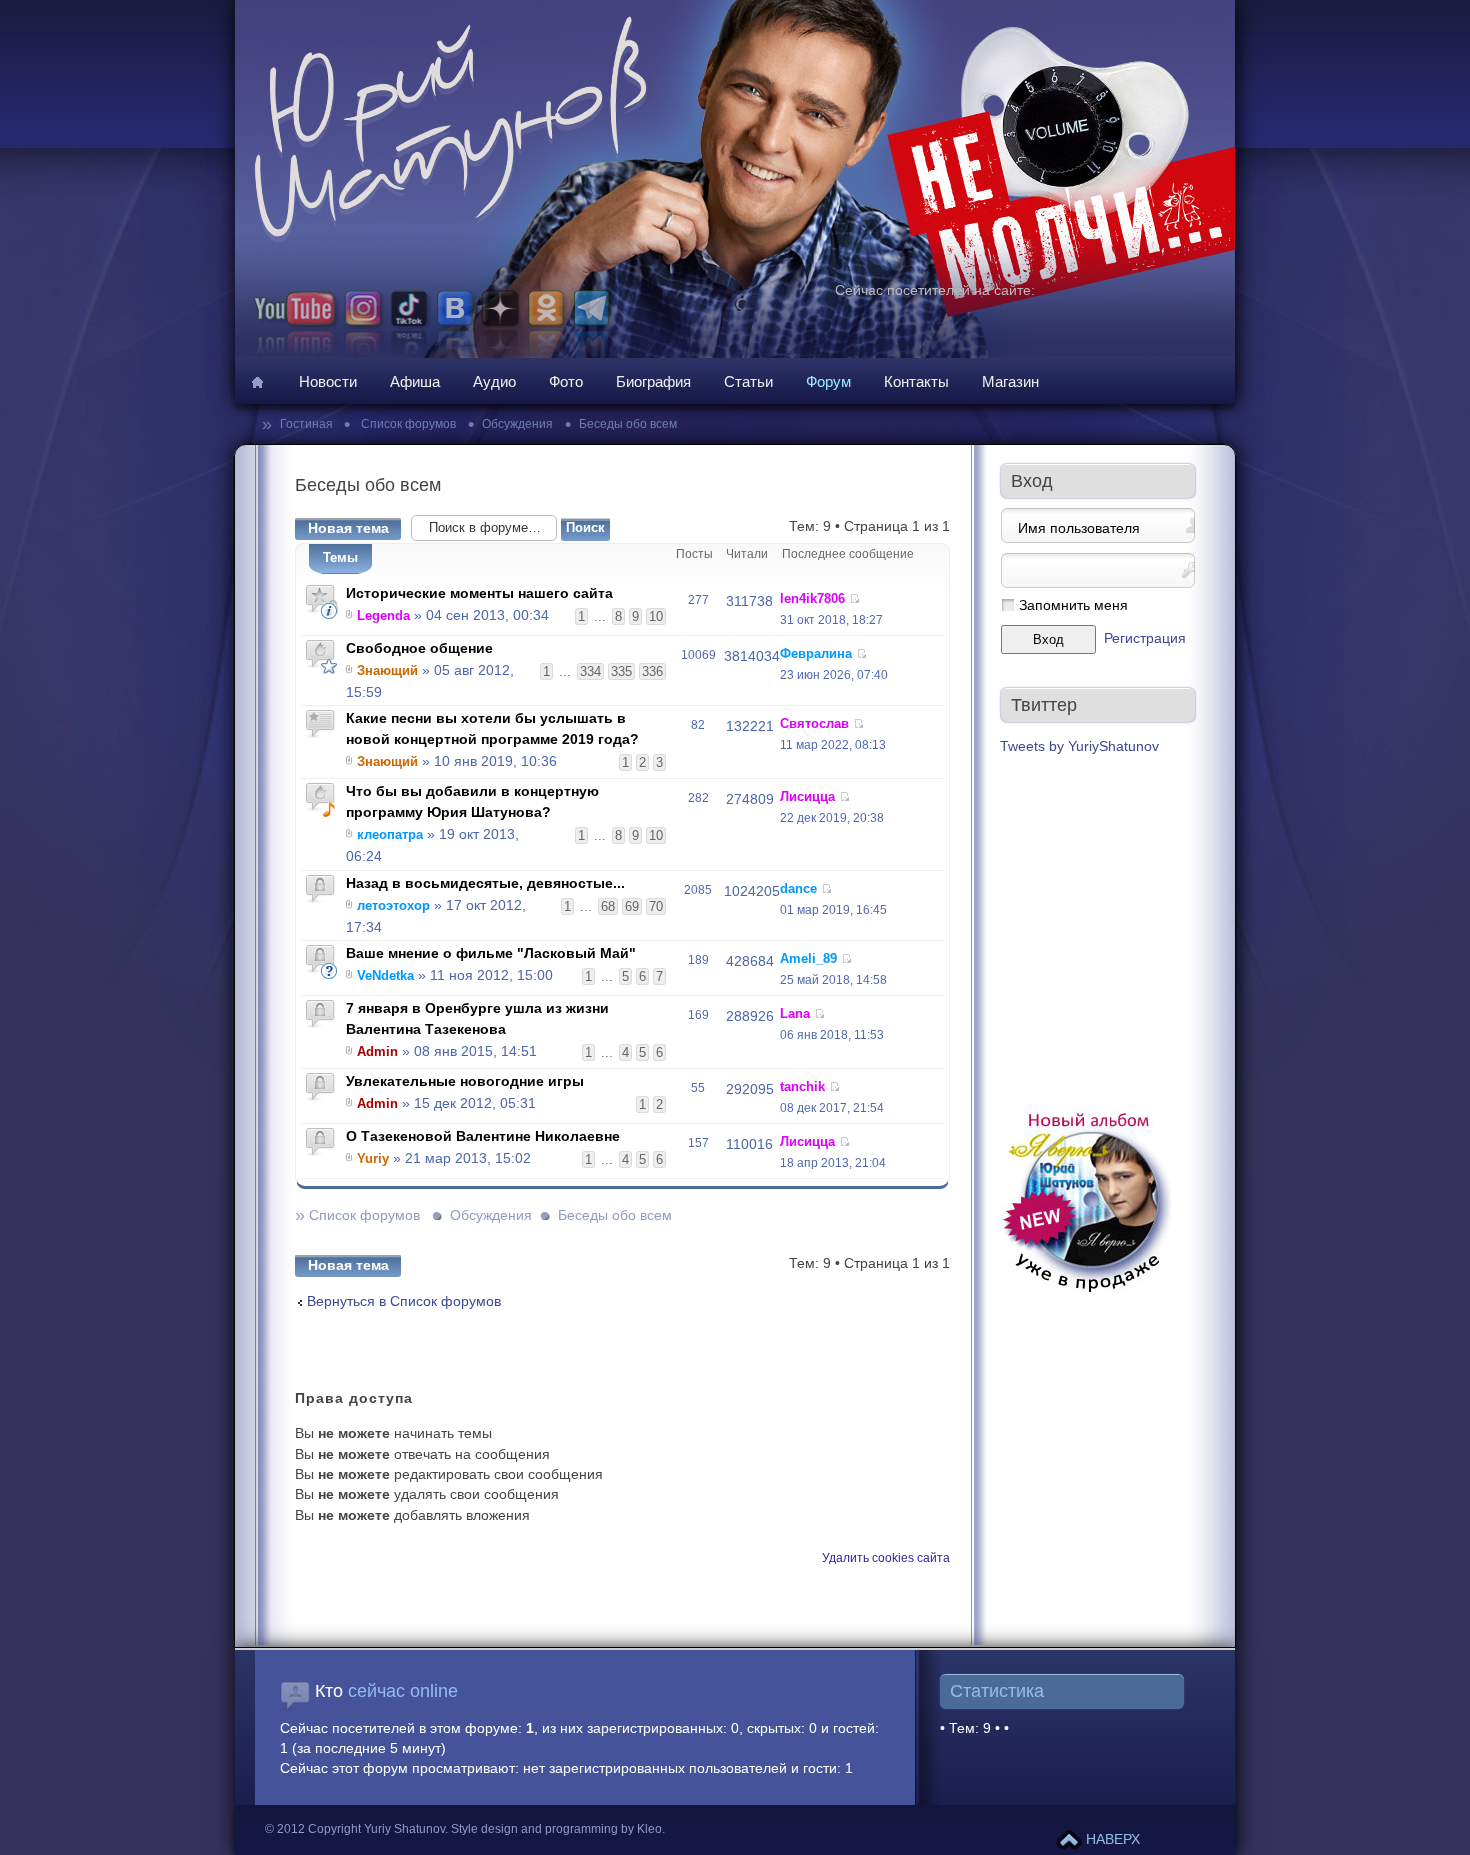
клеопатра (390, 834)
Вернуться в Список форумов (404, 1301)
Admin (377, 1051)
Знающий (387, 670)
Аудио (494, 381)
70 (656, 906)
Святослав (814, 723)
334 (590, 671)
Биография (653, 381)
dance (798, 888)
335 (621, 671)
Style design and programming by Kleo (556, 1829)
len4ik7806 (812, 598)
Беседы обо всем (628, 424)
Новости (328, 381)
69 (632, 906)
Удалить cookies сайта (886, 1558)
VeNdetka (385, 975)
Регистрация (1145, 638)
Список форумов (407, 424)
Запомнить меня (1073, 605)
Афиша (415, 381)
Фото (566, 381)
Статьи (748, 381)
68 (608, 906)
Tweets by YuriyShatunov (1079, 746)
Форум (828, 381)
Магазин (1010, 381)
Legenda (383, 615)
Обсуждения (517, 424)
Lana (795, 1013)
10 (656, 616)
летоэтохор (393, 905)
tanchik (802, 1086)
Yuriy (373, 1158)
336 (652, 671)
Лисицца (807, 796)
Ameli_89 (808, 958)
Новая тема (348, 528)
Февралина (816, 653)
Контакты (916, 381)
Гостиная (308, 424)
